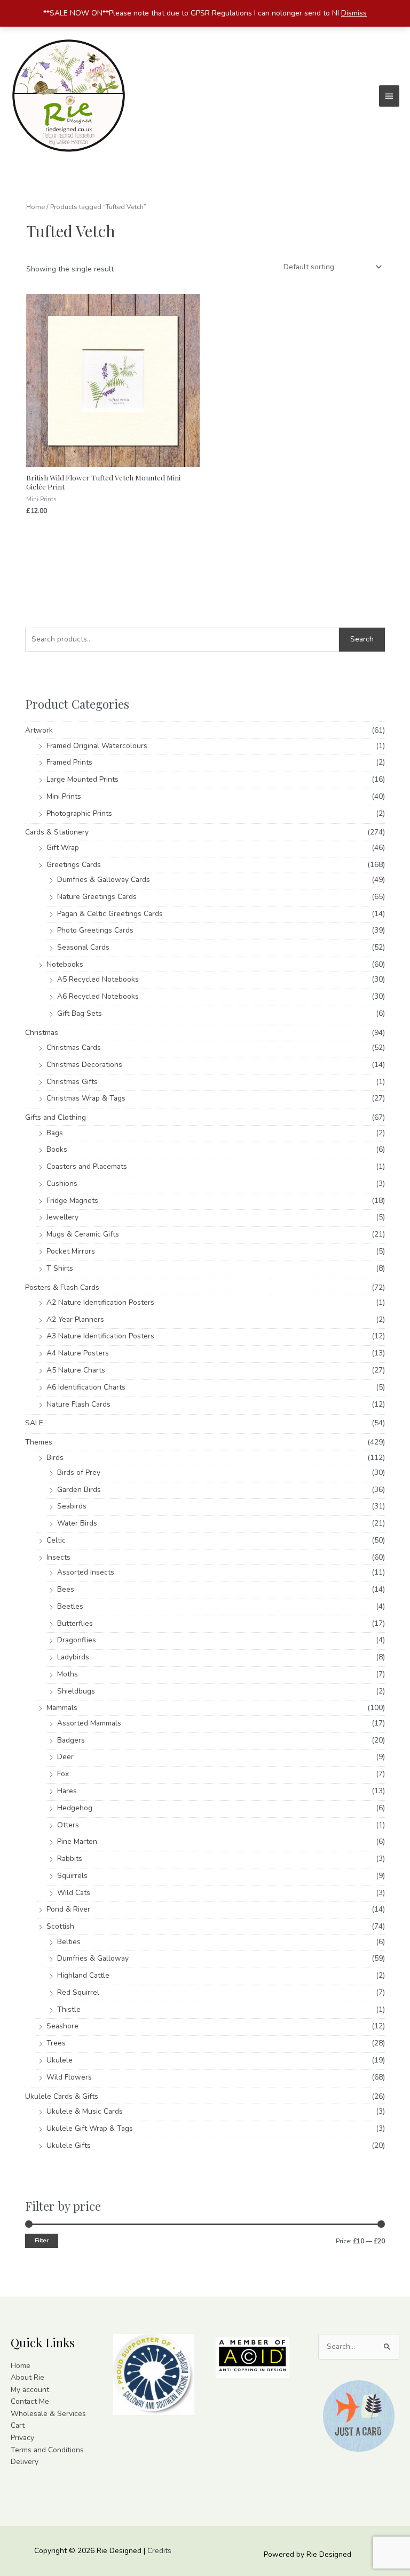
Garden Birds (79, 1490)
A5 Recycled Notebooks (98, 979)
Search (362, 639)
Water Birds (77, 1523)
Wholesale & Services (48, 2414)
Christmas (42, 1033)
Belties (69, 1942)
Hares (67, 1791)
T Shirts (60, 1268)
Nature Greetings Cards (97, 897)
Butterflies (75, 1623)
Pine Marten (77, 1841)
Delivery (25, 2462)
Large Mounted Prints (82, 779)
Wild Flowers (69, 2077)
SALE (34, 1423)
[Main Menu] (389, 96)
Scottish (60, 1926)
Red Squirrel (78, 1992)
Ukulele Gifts (69, 2145)
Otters (68, 1825)
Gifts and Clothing (56, 1117)
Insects (58, 1557)
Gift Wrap (63, 848)
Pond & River (68, 1909)
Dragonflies (77, 1640)
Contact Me (30, 2401)
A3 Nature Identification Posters (100, 1336)
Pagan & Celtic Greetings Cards (110, 914)
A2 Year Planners (75, 1319)
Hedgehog (75, 1808)
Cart (18, 2425)
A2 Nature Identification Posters (100, 1302)
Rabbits (70, 1859)
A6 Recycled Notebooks (98, 996)
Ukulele (60, 2060)
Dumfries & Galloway (93, 1958)
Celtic (56, 1540)
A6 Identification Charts (86, 1387)
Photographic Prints (79, 813)
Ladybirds (73, 1657)
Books (57, 1149)
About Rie (27, 2377)
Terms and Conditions (47, 2450)
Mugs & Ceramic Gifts (83, 1234)
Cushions (62, 1183)
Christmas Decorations (84, 1065)
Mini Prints (64, 796)
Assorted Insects (86, 1572)
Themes (39, 1442)
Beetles (70, 1606)
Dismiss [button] (354, 13)
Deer (65, 1757)
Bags (55, 1133)
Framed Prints (69, 762)
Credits (159, 2551)
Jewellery (62, 1217)
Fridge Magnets (72, 1201)
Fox (63, 1774)
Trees (56, 2043)
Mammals (62, 1708)
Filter (42, 2240)
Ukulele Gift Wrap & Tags (90, 2128)
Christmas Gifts (72, 1082)
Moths (68, 1674)
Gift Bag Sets (80, 1013)
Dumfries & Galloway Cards (104, 880)
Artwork (39, 730)
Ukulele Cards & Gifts (62, 2096)
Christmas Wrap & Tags (86, 1098)
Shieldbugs (76, 1691)
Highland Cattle (83, 1975)
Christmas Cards (74, 1048)
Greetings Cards (74, 865)
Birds (55, 1458)
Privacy (22, 2438)
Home (36, 207)
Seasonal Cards (83, 947)
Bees (66, 1589)
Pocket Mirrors (71, 1251)
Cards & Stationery (57, 832)
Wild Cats (74, 1893)
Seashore (62, 2026)
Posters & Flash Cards (62, 1287)
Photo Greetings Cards (95, 930)
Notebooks (65, 964)
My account (30, 2390)
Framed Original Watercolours (97, 746)
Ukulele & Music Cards (85, 2111)
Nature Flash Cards (78, 1404)
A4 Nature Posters (78, 1353)
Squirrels (72, 1876)
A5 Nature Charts (76, 1370)
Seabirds (72, 1506)
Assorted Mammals (89, 1723)
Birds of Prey (79, 1472)
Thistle (69, 2009)
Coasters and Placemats (87, 1166)
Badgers (71, 1740)
